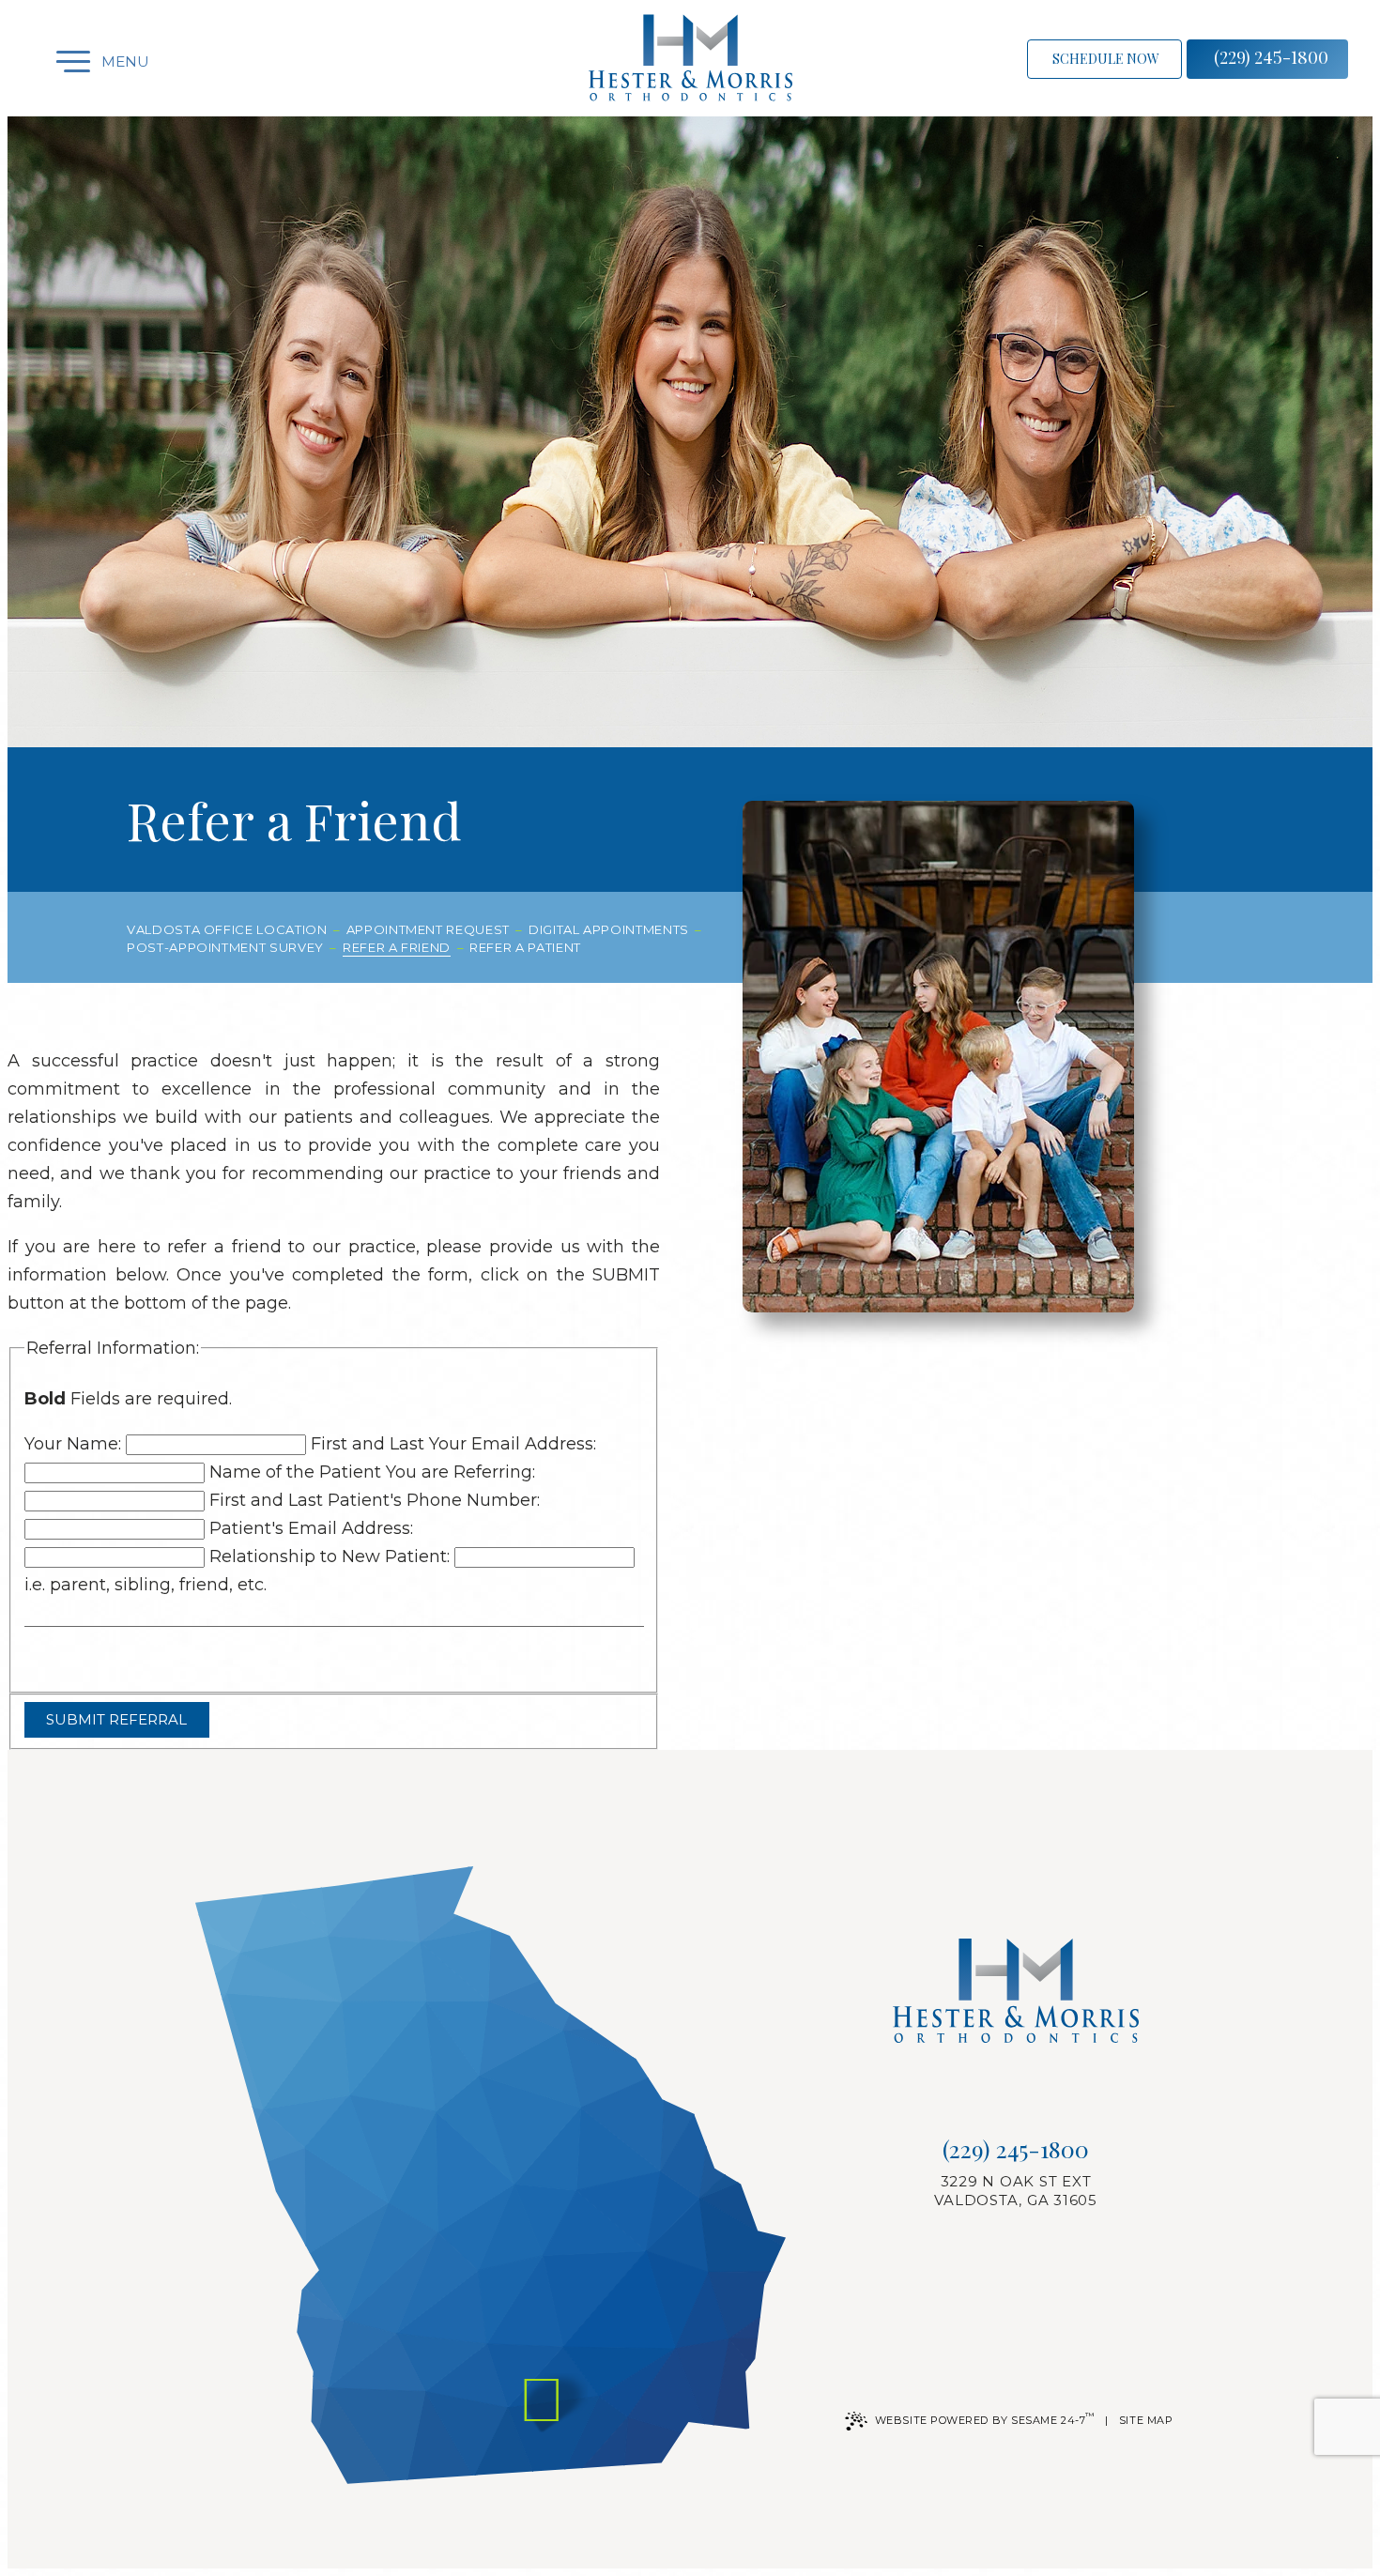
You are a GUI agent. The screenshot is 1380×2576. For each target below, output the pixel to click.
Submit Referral (116, 1719)
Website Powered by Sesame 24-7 (985, 2419)
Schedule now (1106, 59)
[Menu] (56, 61)
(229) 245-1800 (1271, 57)
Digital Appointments (609, 929)
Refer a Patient (525, 947)
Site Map (1146, 2420)
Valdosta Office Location (227, 929)
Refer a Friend (397, 947)
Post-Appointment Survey (225, 947)
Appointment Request (428, 929)
